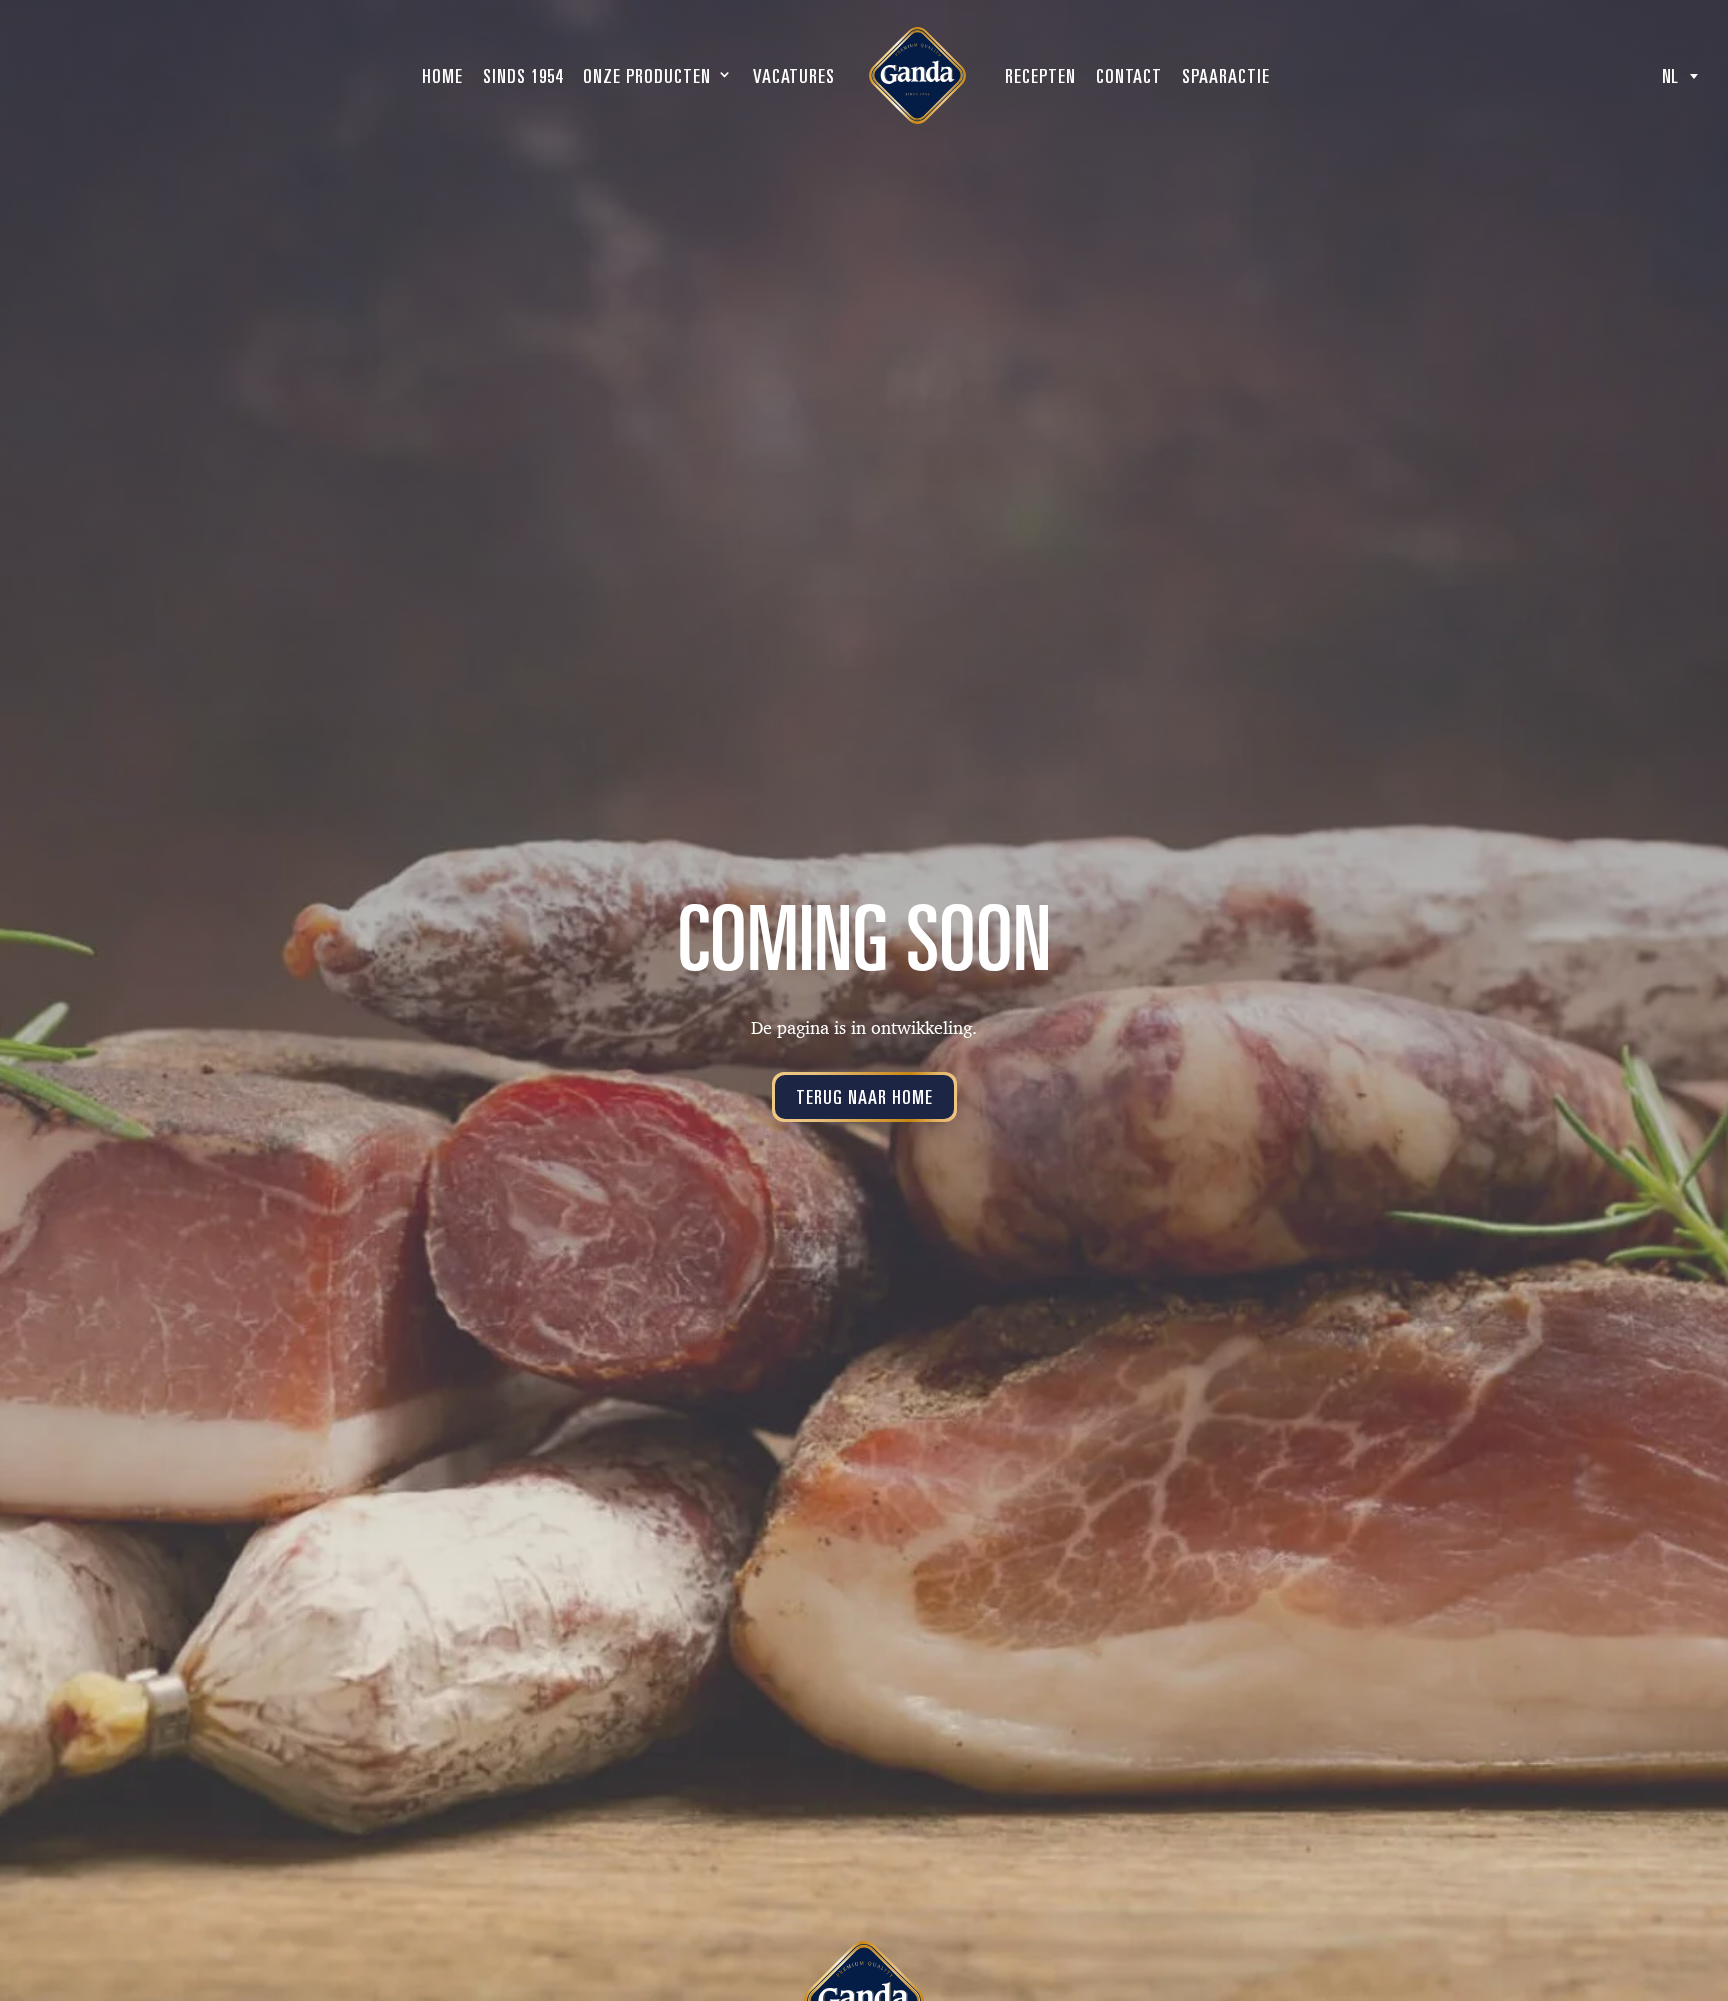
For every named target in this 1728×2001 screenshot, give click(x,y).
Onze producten (647, 76)
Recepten (1040, 76)
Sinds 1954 (523, 76)
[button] (1680, 76)
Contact (1129, 76)
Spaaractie (1226, 76)
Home (442, 76)
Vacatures (794, 76)
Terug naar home (864, 1097)
